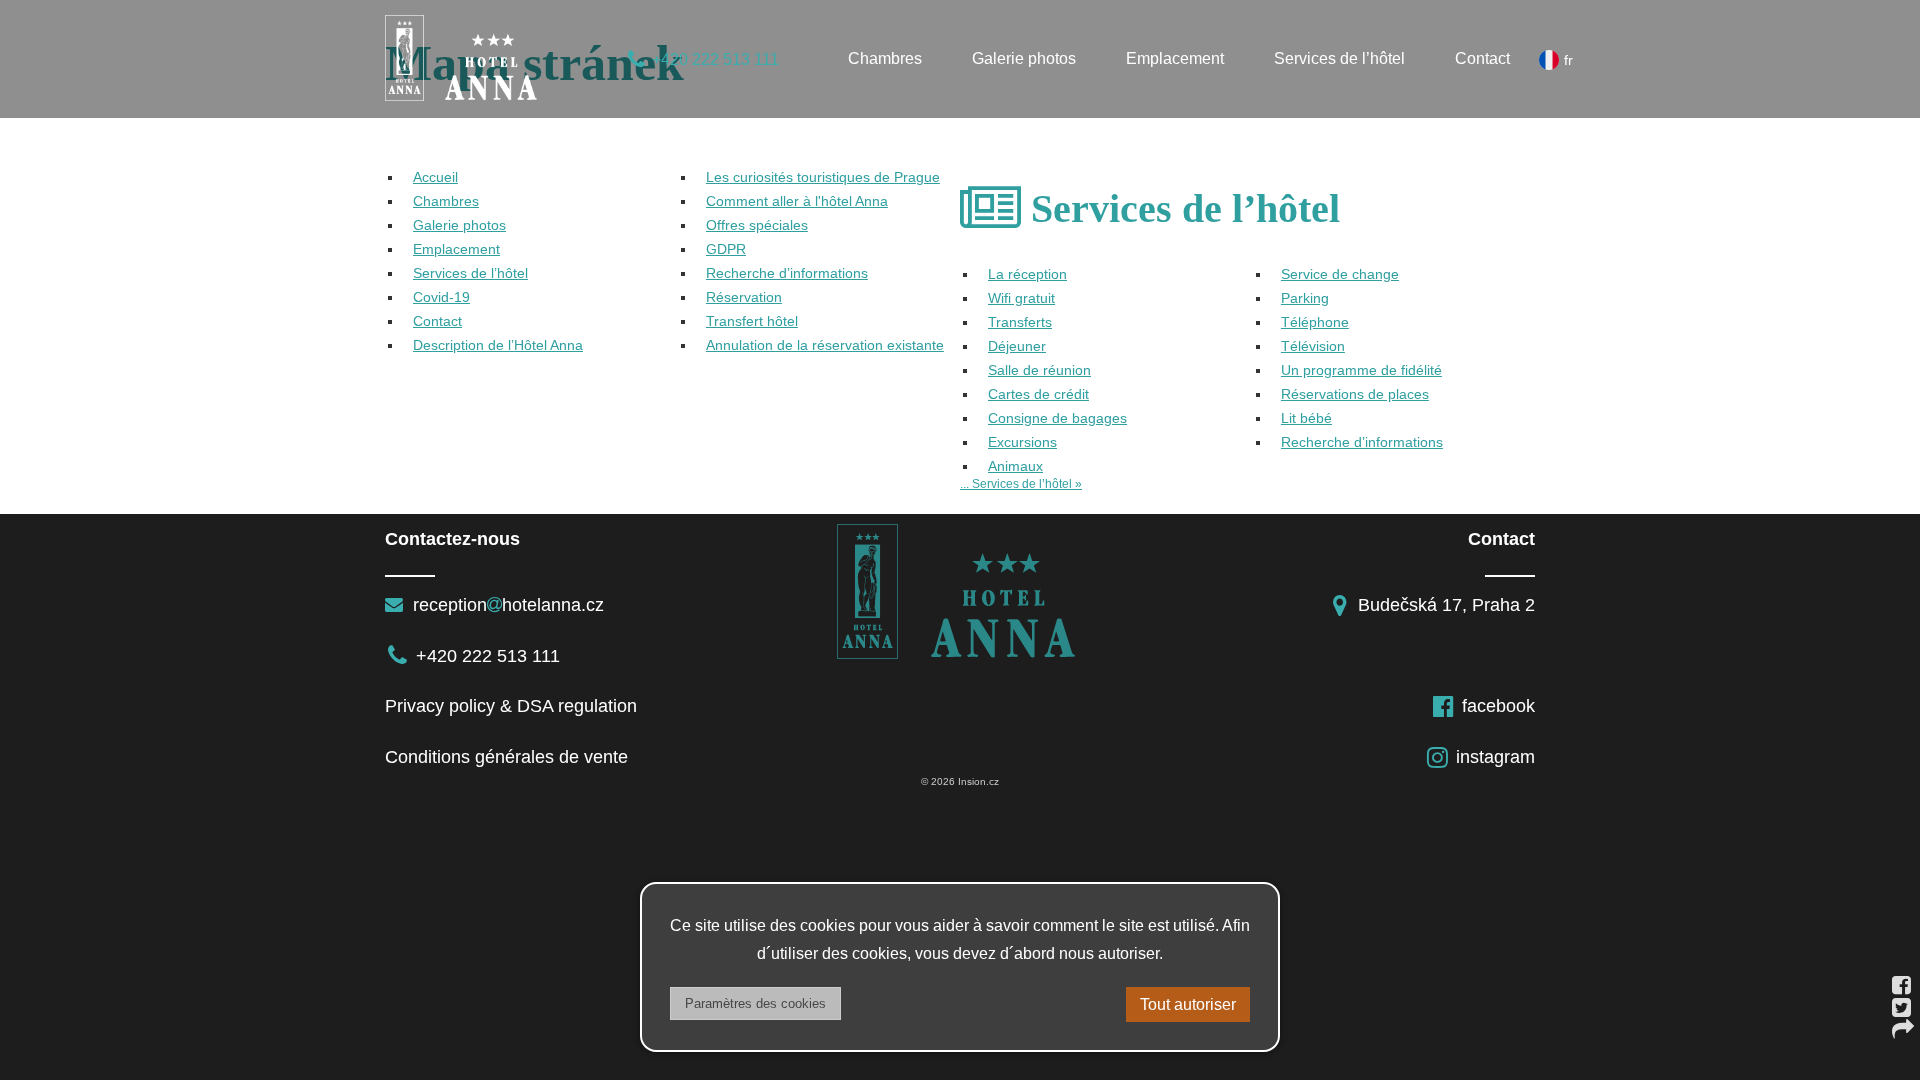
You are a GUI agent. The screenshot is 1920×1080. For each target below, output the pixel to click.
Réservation (744, 297)
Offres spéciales (757, 225)
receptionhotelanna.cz (506, 605)
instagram (1495, 757)
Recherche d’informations (787, 273)
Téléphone (1315, 322)
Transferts (1020, 322)
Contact (1482, 58)
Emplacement (1175, 58)
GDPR (726, 249)
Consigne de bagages (1057, 418)
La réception (1027, 274)
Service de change (1340, 274)
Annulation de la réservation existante (825, 345)
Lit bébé (1306, 418)
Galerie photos (1024, 58)
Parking (1305, 298)
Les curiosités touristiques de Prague (823, 177)
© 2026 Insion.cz (960, 781)
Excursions (1022, 442)
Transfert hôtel (752, 321)
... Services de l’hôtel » (1021, 484)
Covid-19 (441, 297)
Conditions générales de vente (506, 757)
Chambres (885, 58)
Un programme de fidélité (1361, 370)
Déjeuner (1017, 346)
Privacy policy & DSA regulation (511, 706)
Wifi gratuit (1021, 298)
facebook (1498, 706)
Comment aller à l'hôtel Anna (797, 201)
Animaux (1015, 466)
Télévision (1313, 346)
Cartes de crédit (1038, 394)
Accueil (435, 177)
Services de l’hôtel (1339, 58)
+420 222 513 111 (715, 59)
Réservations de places (1355, 394)
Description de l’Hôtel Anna (498, 345)
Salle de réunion (1039, 370)
